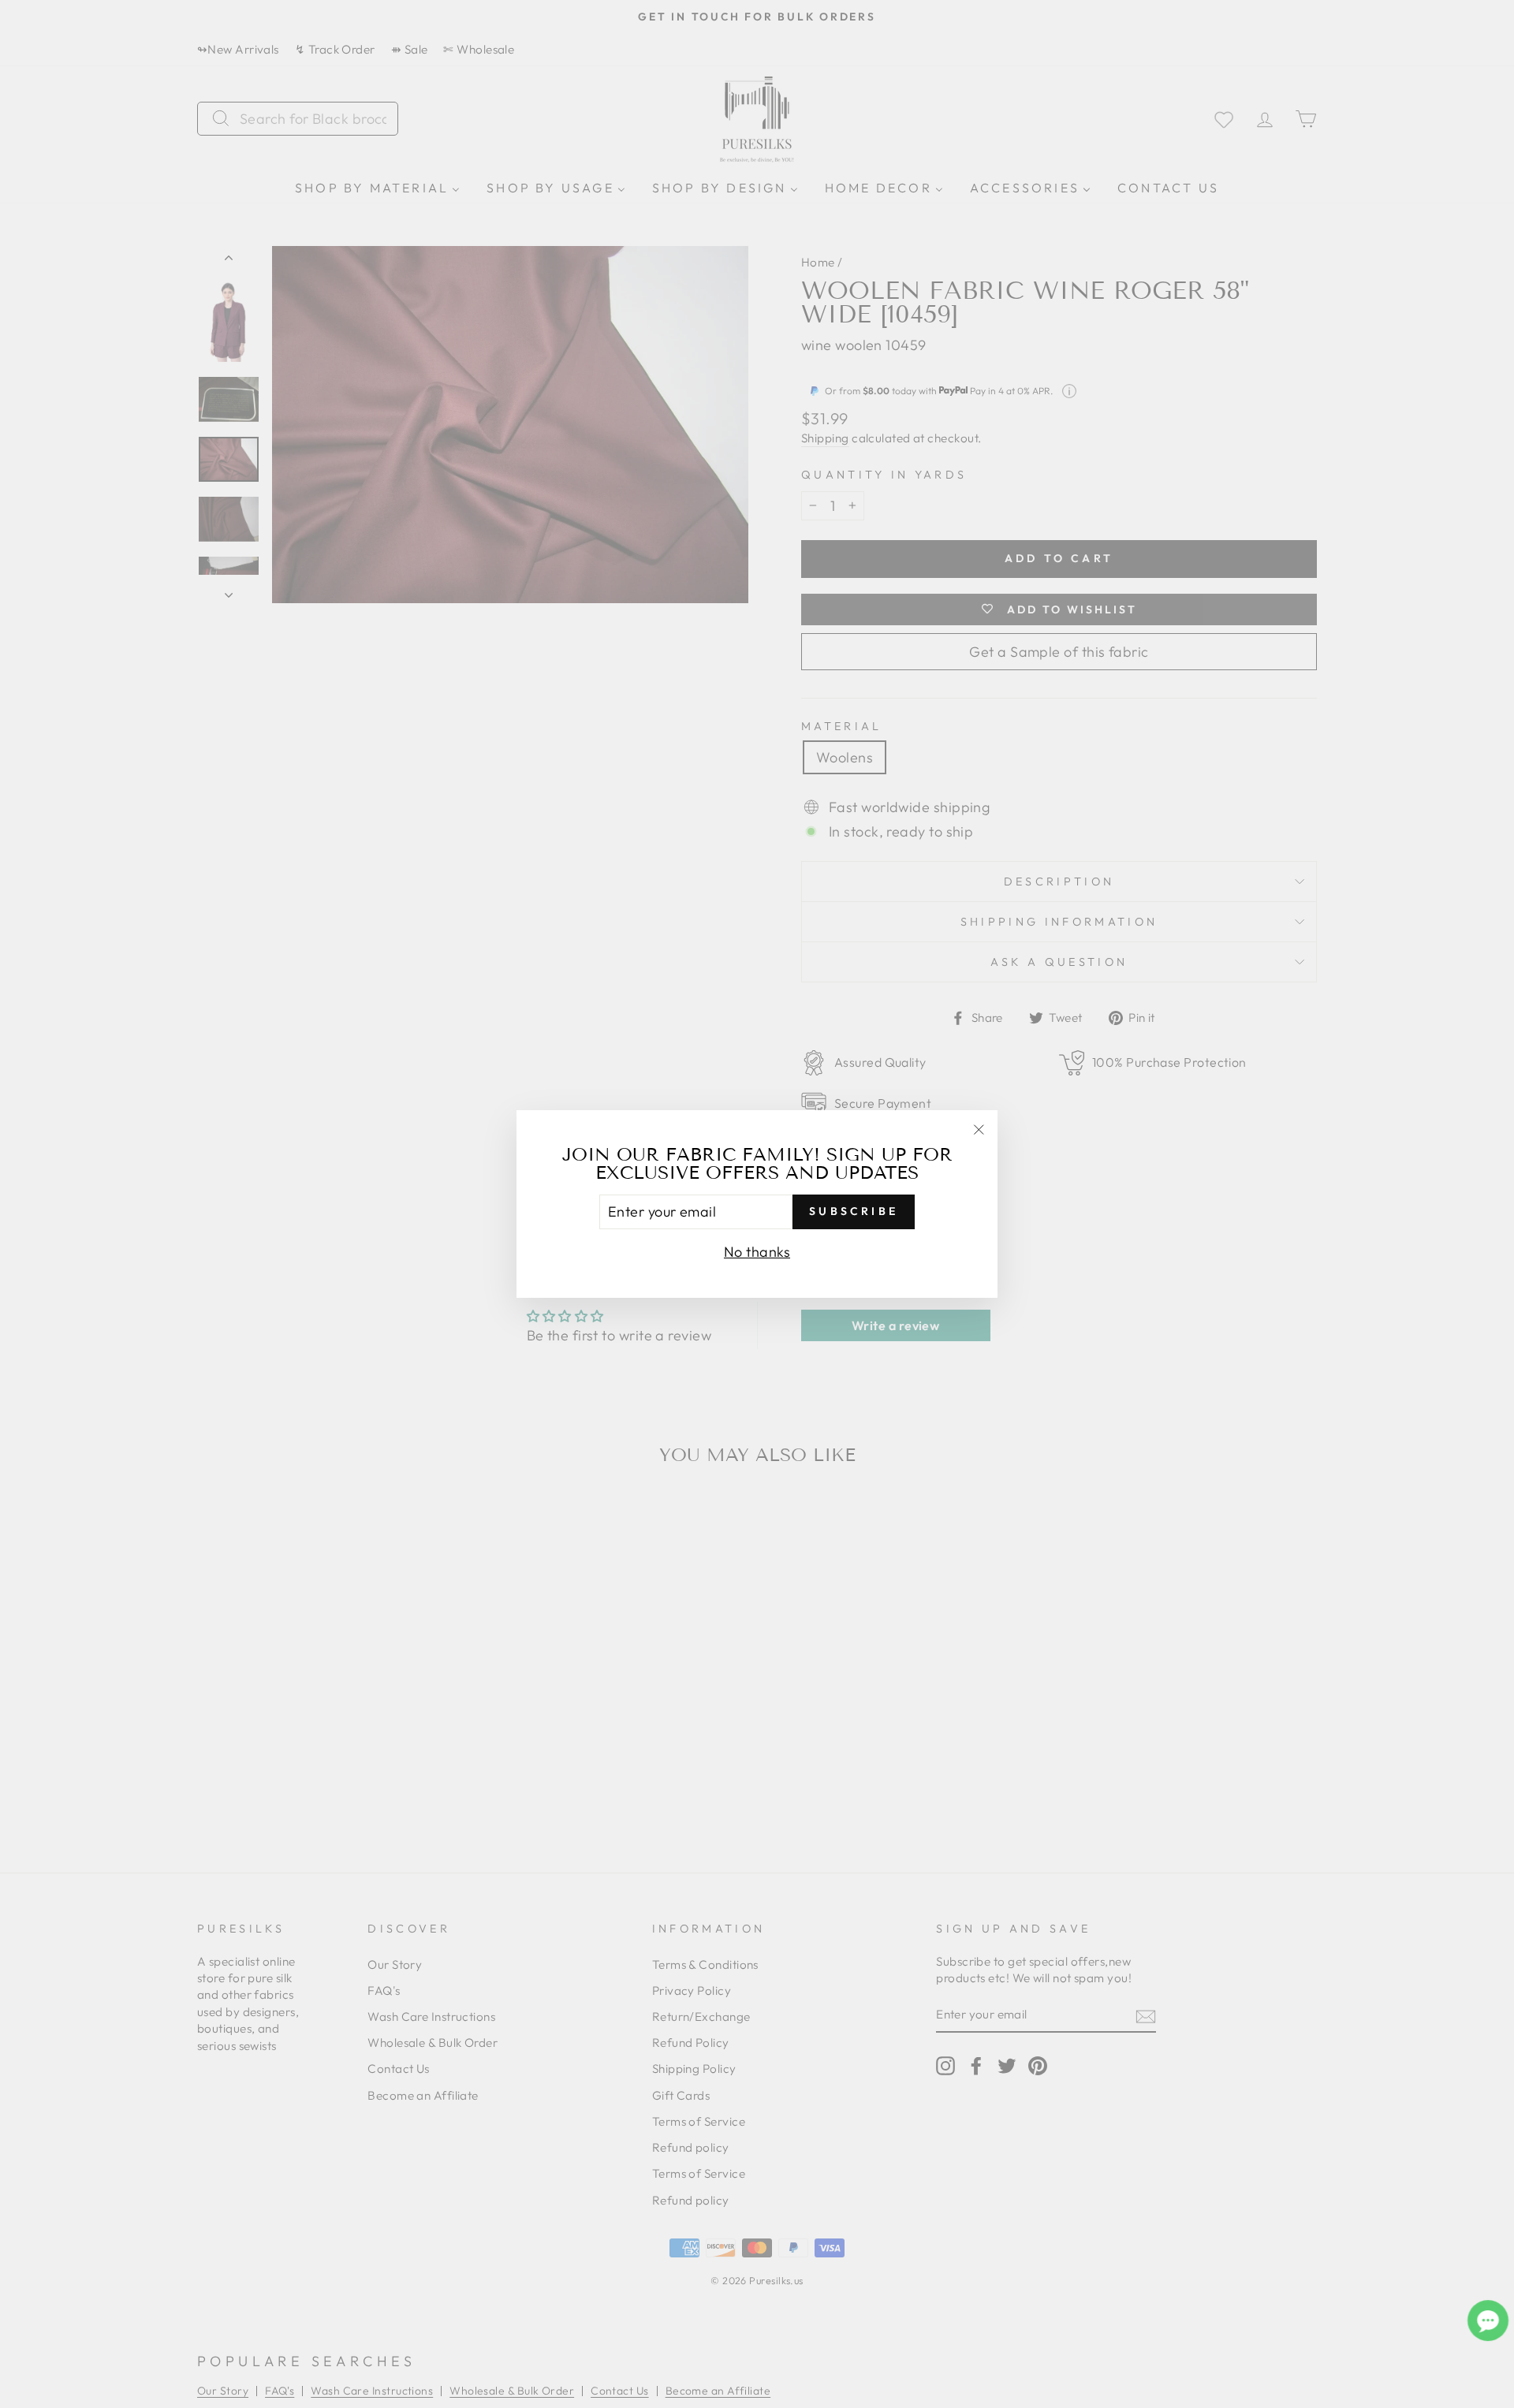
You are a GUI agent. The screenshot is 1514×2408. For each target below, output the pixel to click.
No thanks (757, 1252)
